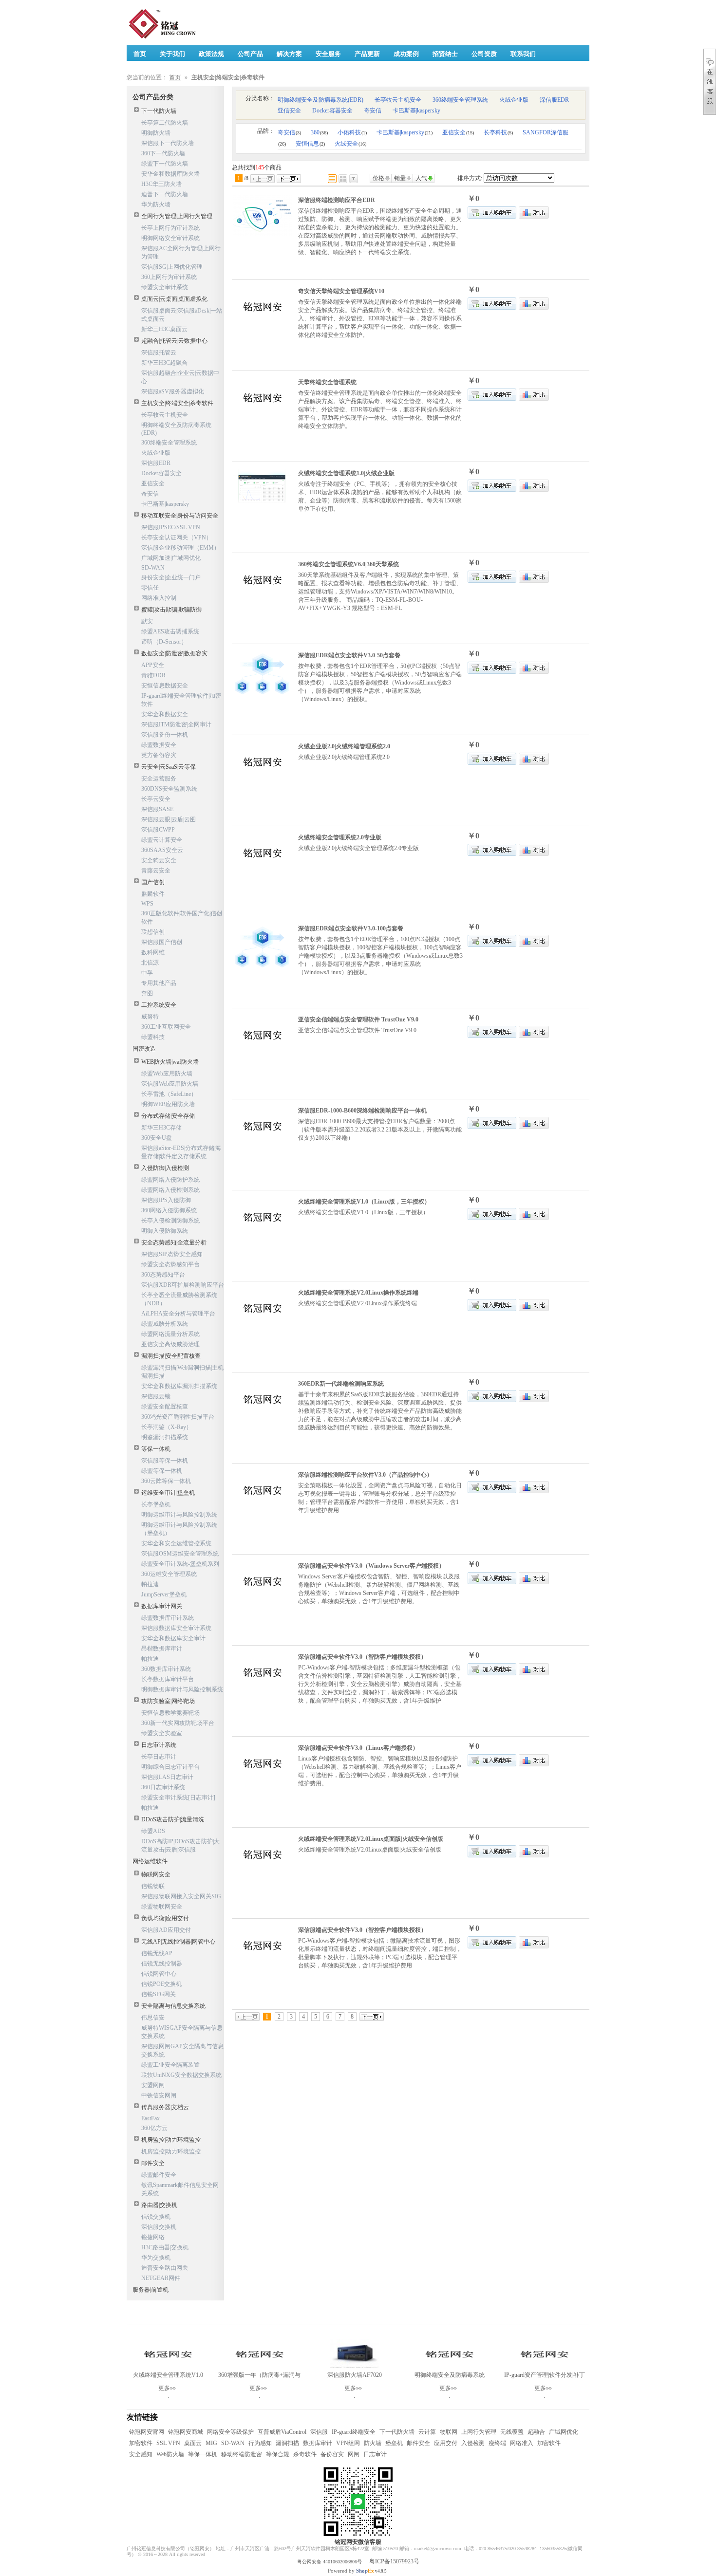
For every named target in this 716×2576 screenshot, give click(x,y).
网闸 (354, 2454)
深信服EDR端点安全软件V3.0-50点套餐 (349, 655)
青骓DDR (153, 675)
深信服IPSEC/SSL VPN (171, 527)
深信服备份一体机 (165, 735)
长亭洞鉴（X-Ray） (167, 1427)
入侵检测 (473, 2443)
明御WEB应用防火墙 (168, 1104)
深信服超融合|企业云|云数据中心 (180, 377)
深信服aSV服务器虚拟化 (173, 391)
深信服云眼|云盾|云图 (169, 819)
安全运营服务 (159, 778)
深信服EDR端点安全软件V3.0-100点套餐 (351, 928)
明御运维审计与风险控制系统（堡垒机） (179, 1529)
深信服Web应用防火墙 (170, 1084)
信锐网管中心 (159, 1974)
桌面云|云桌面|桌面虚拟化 (174, 299)
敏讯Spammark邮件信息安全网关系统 (180, 2189)
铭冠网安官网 (147, 2432)
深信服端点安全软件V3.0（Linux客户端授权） (358, 1748)
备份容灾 (332, 2454)
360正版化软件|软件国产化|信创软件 (182, 917)
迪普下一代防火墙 (165, 194)
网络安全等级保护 (230, 2432)
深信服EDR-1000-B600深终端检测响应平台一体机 (362, 1111)
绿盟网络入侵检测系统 (170, 1190)
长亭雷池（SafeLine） (169, 1094)
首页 (175, 77)
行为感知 (260, 2443)
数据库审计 (318, 2443)
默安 (147, 621)
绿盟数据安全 (159, 745)
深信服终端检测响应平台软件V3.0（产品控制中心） (365, 1475)
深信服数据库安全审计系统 (176, 1628)
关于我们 (172, 54)
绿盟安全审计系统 (165, 287)
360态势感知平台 (163, 1275)
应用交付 (446, 2443)
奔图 (147, 993)
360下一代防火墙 (163, 153)
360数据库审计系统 (166, 1669)
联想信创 (153, 932)
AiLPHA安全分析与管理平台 (178, 1314)
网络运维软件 (150, 1861)
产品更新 (367, 54)
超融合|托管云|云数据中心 (174, 341)
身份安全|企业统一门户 (171, 577)
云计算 (427, 2432)
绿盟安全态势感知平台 (170, 1264)
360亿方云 (154, 2128)
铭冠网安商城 (186, 2432)
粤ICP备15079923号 (394, 2561)
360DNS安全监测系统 (169, 789)
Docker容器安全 (161, 473)
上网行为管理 (479, 2432)
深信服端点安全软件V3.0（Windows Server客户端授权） (371, 1566)
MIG (211, 2443)
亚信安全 (153, 483)
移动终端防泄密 (242, 2454)
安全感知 (141, 2454)
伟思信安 (153, 2018)
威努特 (150, 1017)
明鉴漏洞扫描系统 (165, 1437)
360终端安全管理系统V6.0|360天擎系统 (349, 564)
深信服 (319, 2432)
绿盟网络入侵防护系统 (170, 1180)
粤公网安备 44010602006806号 (330, 2562)
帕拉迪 (150, 1584)
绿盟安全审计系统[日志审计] (178, 1798)
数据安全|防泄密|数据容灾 (174, 653)
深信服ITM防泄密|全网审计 (176, 724)
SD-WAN (153, 568)
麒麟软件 (153, 894)
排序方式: (470, 178)
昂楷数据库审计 (162, 1649)
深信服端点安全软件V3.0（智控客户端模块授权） (362, 1930)
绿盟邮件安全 (159, 2175)
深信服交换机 (159, 2227)
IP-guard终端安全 (354, 2432)
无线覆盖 (512, 2432)
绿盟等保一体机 (162, 1471)
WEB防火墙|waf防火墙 (170, 1062)
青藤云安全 (156, 871)
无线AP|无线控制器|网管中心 (178, 1942)
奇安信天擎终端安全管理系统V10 (341, 291)
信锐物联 (153, 1886)
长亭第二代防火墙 (165, 123)
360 (319, 132)
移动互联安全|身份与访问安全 (180, 516)
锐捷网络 (153, 2237)
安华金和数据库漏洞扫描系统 (179, 1386)
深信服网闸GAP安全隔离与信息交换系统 (182, 2050)
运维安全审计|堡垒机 (168, 1493)
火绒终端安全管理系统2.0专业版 (340, 837)
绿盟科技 (153, 1037)
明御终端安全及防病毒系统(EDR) (176, 429)
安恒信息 (310, 144)
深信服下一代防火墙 (168, 143)
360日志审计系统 (163, 1787)
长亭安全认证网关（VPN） (177, 537)
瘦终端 (497, 2443)
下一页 (289, 179)
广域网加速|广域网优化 (171, 558)
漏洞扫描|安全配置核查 (171, 1356)
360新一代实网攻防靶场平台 (178, 1723)
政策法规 (211, 54)
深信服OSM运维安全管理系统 (180, 1554)
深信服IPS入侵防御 (166, 1200)
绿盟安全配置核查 (165, 1407)
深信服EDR (156, 463)
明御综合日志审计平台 (170, 1767)
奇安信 (150, 494)
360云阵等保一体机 (166, 1481)
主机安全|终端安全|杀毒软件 (177, 403)
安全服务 (328, 54)
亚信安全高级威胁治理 (170, 1344)
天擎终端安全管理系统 (327, 382)
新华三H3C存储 (161, 1128)
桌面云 (193, 2443)
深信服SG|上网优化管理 (172, 267)
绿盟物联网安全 (162, 1907)
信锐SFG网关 (159, 1994)
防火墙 (373, 2443)
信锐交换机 (156, 2217)
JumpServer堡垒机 (164, 1594)
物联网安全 (156, 1874)
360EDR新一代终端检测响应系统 (341, 1384)
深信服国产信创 (162, 942)
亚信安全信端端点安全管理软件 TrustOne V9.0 (358, 1019)
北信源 (150, 963)
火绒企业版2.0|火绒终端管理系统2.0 (344, 746)
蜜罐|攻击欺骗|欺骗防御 (171, 610)
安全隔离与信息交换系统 (173, 2006)
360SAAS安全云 (162, 850)
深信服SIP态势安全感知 (172, 1254)
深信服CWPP (158, 830)
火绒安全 (350, 144)
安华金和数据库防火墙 (170, 174)
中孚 (147, 973)
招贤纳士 (445, 54)
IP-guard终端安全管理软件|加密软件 (181, 700)
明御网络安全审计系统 (170, 238)
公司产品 (250, 54)
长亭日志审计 (159, 1757)
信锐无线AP (157, 1953)
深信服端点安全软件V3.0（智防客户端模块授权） (362, 1657)
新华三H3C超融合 (164, 363)
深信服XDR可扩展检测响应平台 (183, 1285)
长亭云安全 (156, 799)
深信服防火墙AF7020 (355, 2375)
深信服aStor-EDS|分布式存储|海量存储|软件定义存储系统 (181, 1152)
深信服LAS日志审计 (167, 1777)
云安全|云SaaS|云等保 (169, 767)
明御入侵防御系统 (165, 1231)
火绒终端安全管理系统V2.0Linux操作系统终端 (358, 1293)
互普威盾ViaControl (282, 2432)
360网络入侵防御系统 (169, 1210)
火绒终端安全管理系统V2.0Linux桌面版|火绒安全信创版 (371, 1839)
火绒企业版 (156, 453)
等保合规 (278, 2454)
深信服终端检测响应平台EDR (337, 200)
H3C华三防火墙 (161, 184)
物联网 (449, 2432)
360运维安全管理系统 (169, 1574)
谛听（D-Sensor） (164, 642)
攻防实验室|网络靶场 (168, 1701)
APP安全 (153, 665)
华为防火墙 (156, 204)
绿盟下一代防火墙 (165, 164)
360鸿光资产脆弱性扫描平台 (178, 1417)
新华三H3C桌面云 (164, 329)
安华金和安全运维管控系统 (176, 1543)
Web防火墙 (170, 2454)
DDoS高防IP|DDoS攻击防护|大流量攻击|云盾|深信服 (180, 1845)
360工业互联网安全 (166, 1027)
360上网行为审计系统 (169, 277)
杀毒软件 (305, 2454)
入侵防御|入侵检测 (165, 1168)
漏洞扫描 (287, 2443)
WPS (147, 904)
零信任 (150, 588)
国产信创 (153, 882)
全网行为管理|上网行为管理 (177, 216)
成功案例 (406, 54)
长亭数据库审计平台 (168, 1679)
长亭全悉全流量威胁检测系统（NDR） (179, 1299)
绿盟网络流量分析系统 (170, 1334)
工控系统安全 (159, 1005)
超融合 (536, 2432)
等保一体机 (156, 1449)
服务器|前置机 (151, 2290)
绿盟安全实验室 (162, 1733)
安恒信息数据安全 (165, 686)
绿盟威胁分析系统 (165, 1324)
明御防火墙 (156, 133)
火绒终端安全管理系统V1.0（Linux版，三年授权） (364, 1202)
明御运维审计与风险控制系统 (179, 1515)
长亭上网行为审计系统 (170, 228)
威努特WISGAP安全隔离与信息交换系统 (182, 2032)
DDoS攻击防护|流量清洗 (173, 1819)
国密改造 (144, 1049)
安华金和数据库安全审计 (173, 1638)
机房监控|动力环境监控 (171, 2140)
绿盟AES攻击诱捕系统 (170, 631)
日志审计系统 (159, 1745)
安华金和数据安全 (165, 714)
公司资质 (484, 54)
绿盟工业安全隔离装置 (170, 2065)
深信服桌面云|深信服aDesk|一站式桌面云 (182, 315)
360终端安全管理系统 (169, 443)
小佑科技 (352, 132)
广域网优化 (564, 2432)
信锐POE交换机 (161, 1984)
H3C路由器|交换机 (165, 2247)
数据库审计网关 (162, 1606)
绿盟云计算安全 (162, 840)
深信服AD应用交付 (166, 1930)
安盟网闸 (153, 2085)
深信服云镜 (156, 1396)
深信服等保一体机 (165, 1461)
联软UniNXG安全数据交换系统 (181, 2075)
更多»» (167, 2388)
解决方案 (289, 54)
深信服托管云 (159, 352)
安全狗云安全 (159, 860)
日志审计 (375, 2454)
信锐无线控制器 (162, 1964)
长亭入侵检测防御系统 (170, 1221)
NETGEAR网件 (161, 2278)
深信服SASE (157, 809)
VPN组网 (348, 2443)
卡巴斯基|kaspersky (165, 504)
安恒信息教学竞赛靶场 (170, 1713)
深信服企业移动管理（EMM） (180, 548)
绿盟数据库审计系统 (168, 1618)
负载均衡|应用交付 (165, 1918)
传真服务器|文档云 (165, 2107)
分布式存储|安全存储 (168, 1116)
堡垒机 (394, 2443)
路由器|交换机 (159, 2205)
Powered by (351, 2571)
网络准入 (522, 2443)
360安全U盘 (157, 1138)
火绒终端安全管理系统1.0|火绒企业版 (346, 473)
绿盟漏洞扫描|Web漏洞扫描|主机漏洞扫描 (182, 1372)
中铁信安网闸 (159, 2095)
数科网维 (153, 952)
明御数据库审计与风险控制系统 (182, 1689)
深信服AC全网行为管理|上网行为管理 (181, 252)
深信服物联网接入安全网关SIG (181, 1896)
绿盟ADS (153, 1831)
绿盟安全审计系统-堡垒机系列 (180, 1564)
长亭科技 (498, 132)
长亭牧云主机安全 (165, 415)
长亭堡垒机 (156, 1504)
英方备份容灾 (159, 755)
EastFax (151, 2118)
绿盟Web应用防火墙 (167, 1074)
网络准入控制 (159, 598)
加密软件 (141, 2443)
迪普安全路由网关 (165, 2268)
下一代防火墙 (159, 111)
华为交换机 (156, 2258)
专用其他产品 (159, 983)
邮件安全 (153, 2163)
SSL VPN (168, 2443)
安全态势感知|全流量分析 (174, 1242)
